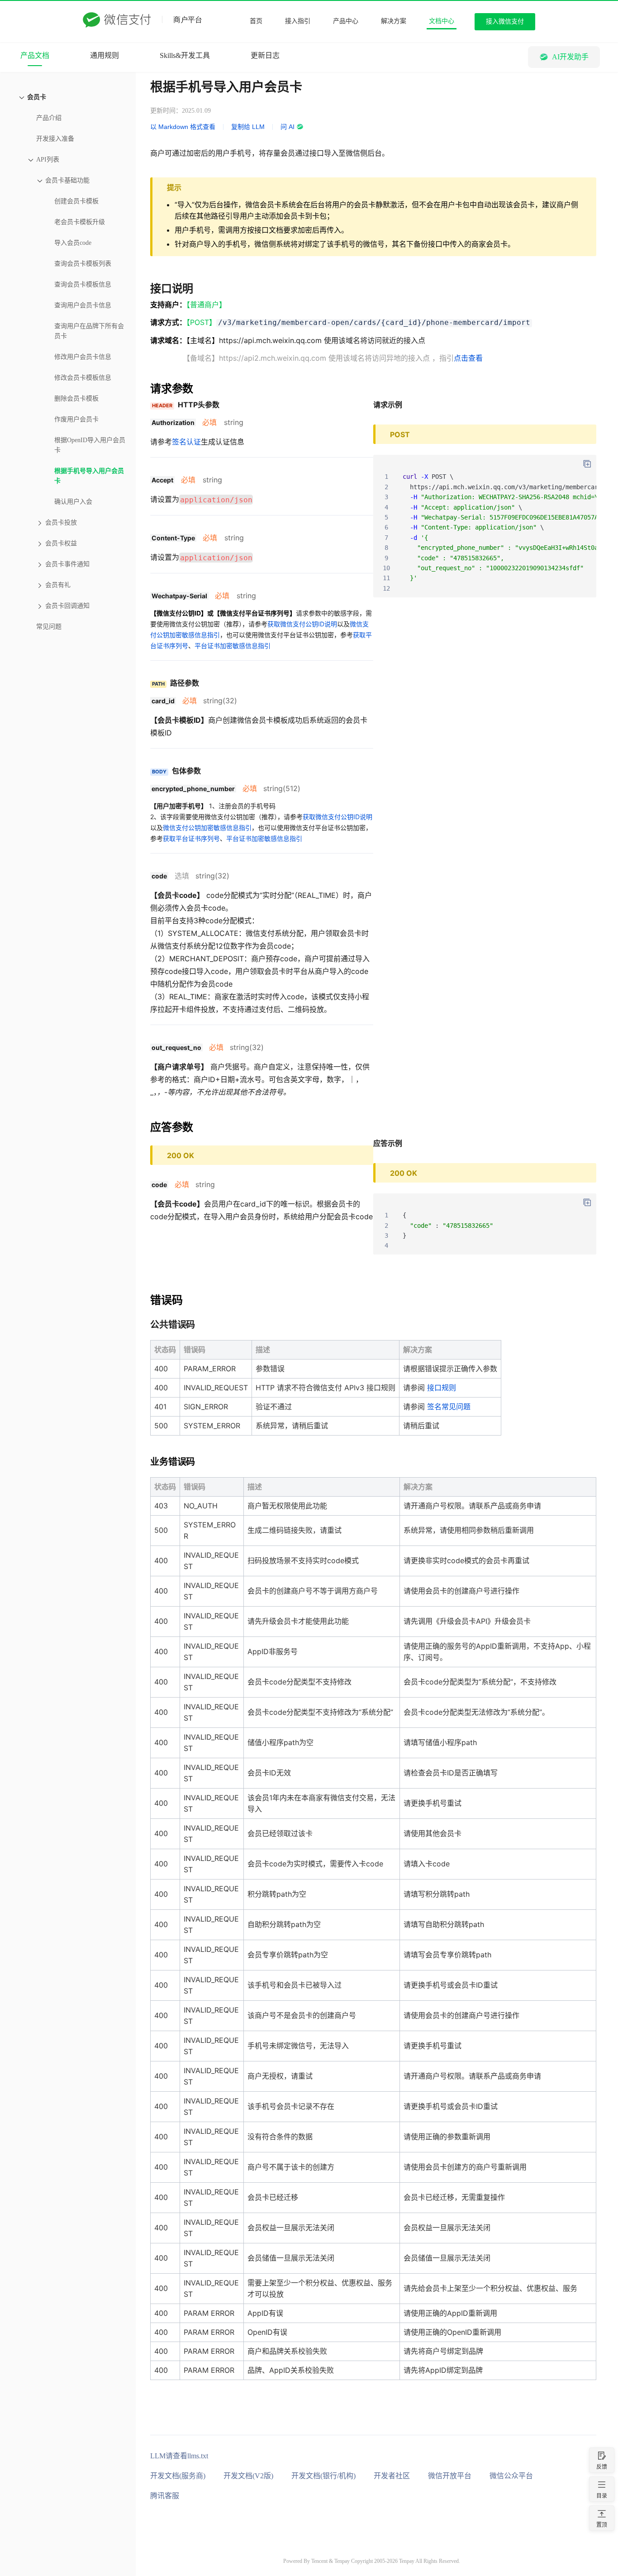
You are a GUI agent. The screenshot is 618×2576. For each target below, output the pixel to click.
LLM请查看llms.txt (179, 2456)
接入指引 (298, 21)
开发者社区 (392, 2476)
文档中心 (442, 21)
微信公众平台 (511, 2476)
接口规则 (442, 1388)
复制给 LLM (248, 127)
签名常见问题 (449, 1407)
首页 (256, 21)
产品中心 (346, 21)
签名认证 (186, 442)
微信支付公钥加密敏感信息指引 (207, 828)
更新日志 (265, 55)
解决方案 (394, 21)
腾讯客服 (165, 2496)
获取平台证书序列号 (191, 838)
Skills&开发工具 (185, 55)
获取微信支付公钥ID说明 (302, 624)
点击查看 (468, 358)
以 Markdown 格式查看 (183, 127)
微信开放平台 (450, 2476)
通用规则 (105, 55)
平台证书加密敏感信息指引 (233, 646)
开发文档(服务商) (178, 2476)
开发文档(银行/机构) (323, 2476)
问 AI (288, 127)
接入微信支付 (505, 21)
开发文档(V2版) (248, 2476)
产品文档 (35, 55)
